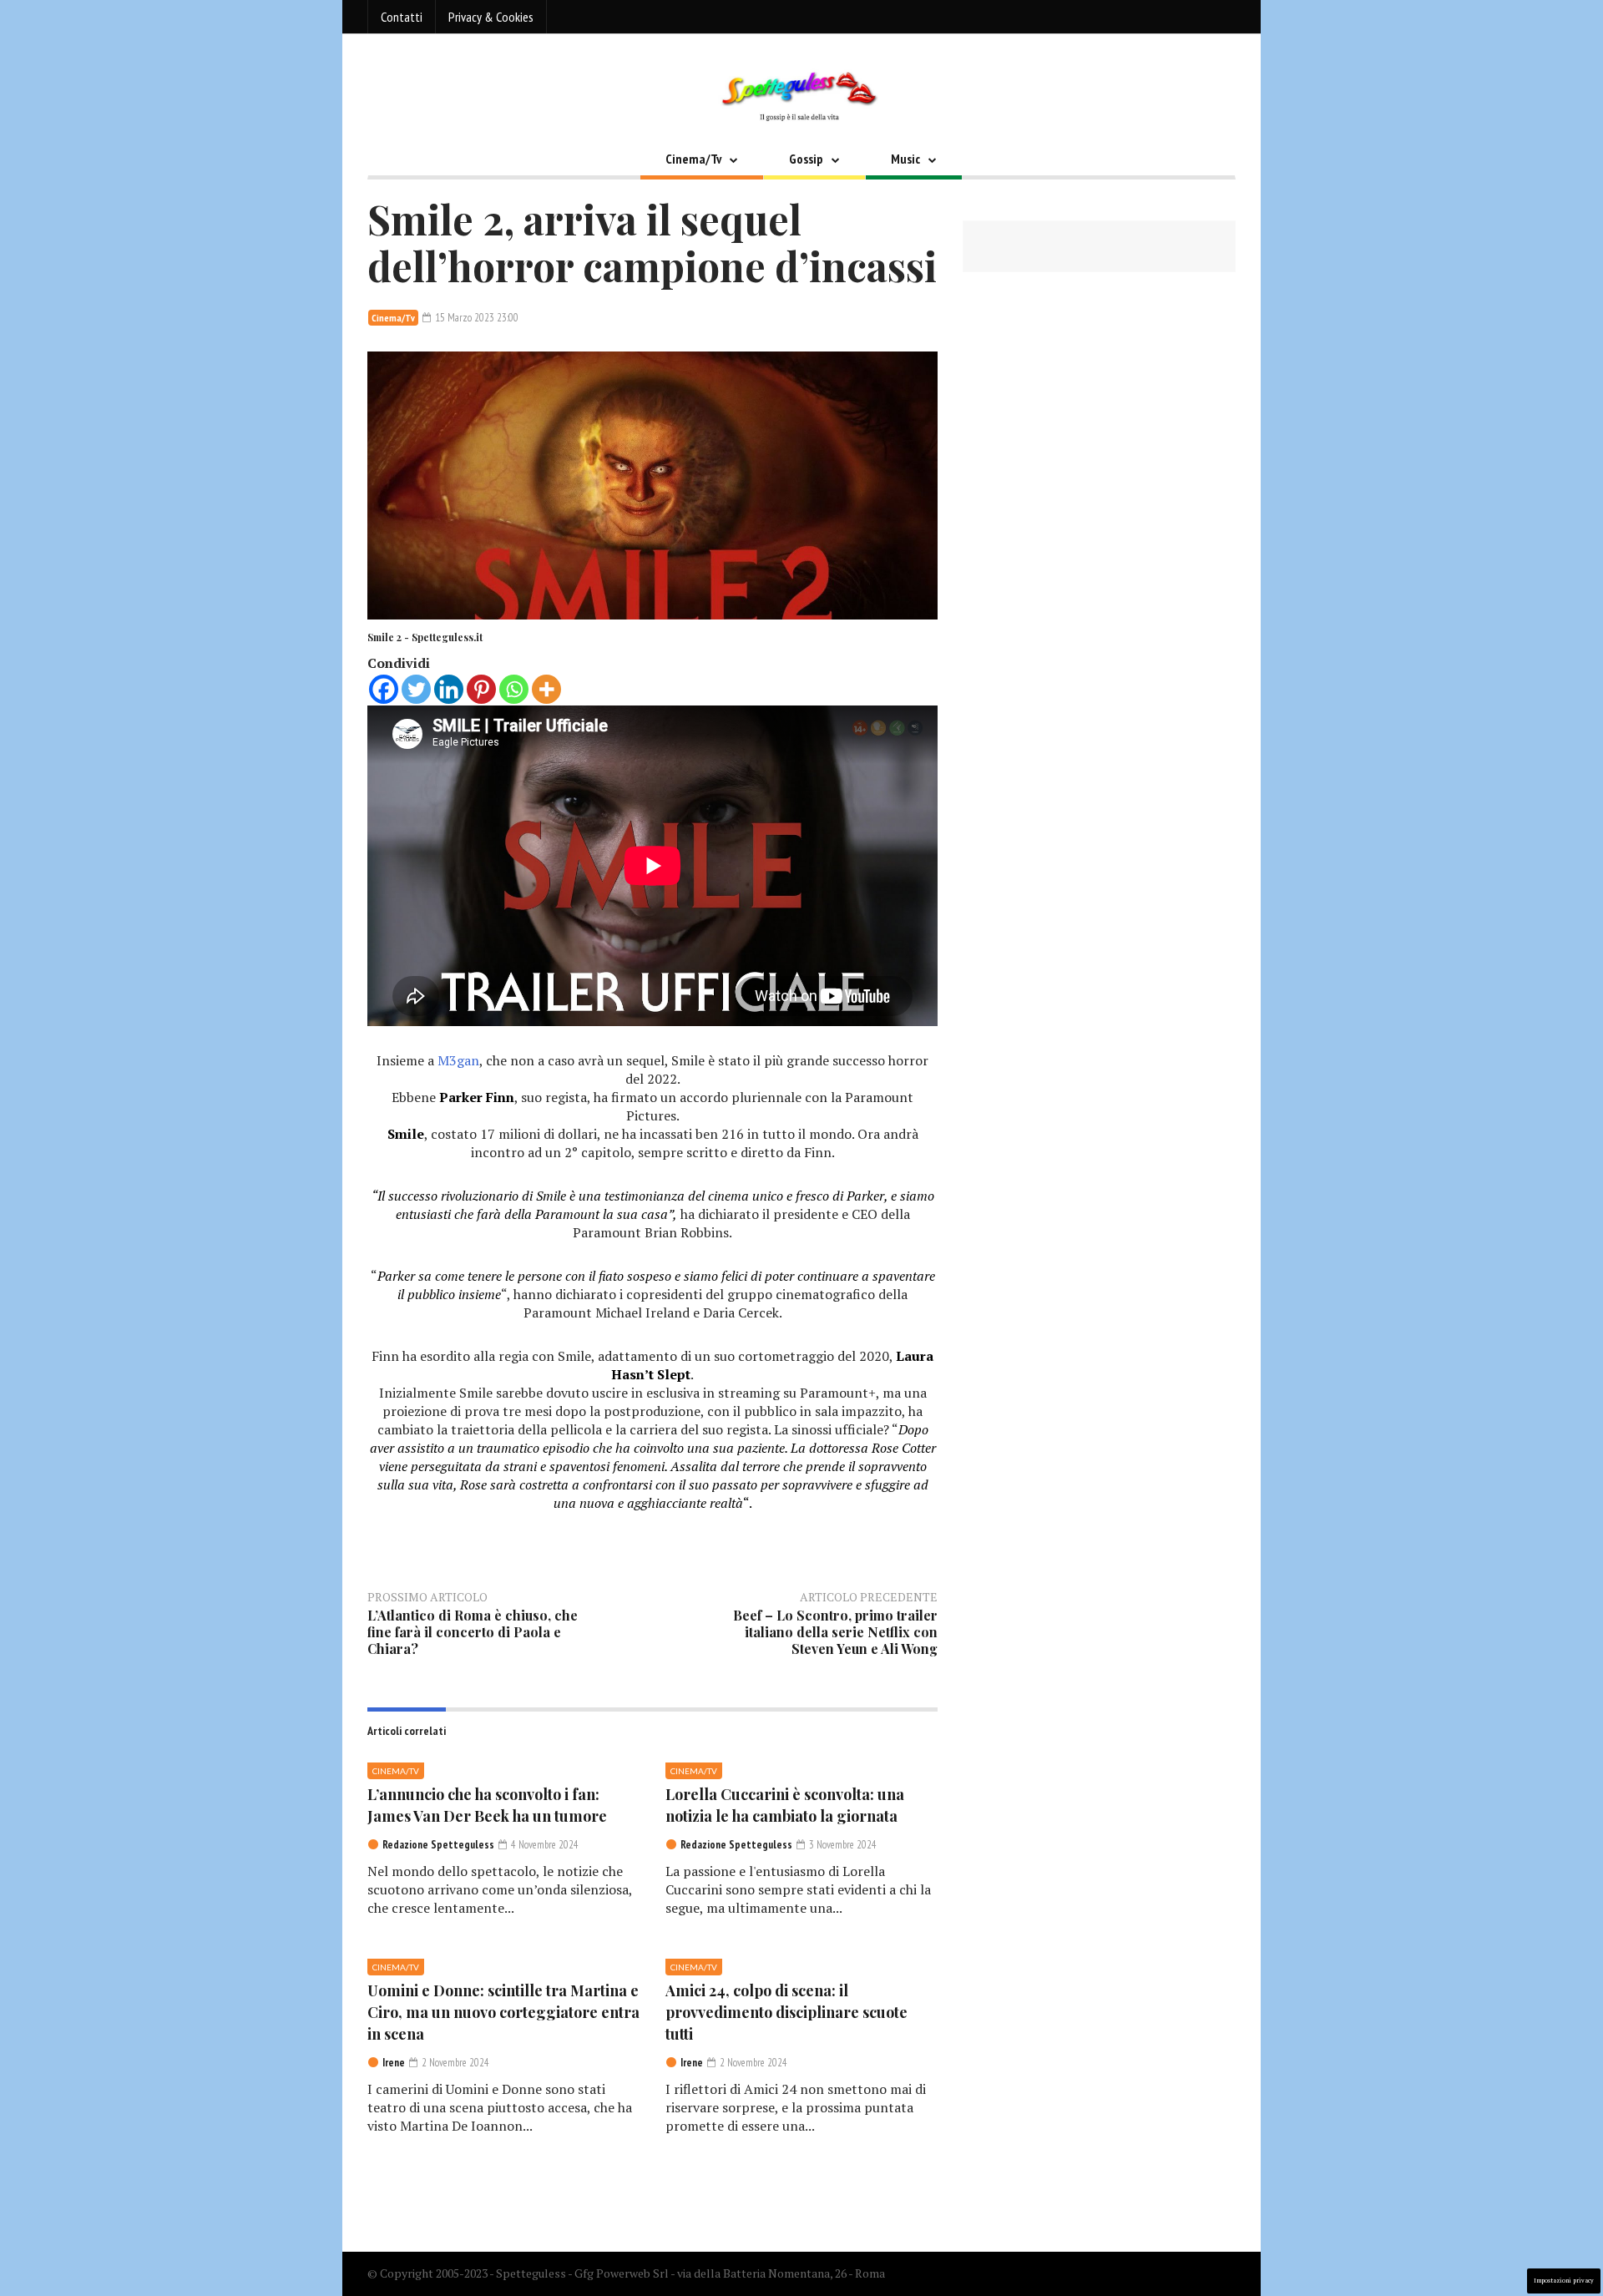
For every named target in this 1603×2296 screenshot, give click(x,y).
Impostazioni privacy (1564, 2281)
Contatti (402, 17)
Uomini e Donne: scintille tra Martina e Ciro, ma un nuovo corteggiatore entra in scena (503, 2012)
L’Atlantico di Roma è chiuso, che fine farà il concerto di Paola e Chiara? (473, 1632)
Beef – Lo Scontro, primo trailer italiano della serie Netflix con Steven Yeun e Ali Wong (835, 1632)
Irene (394, 2063)
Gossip (806, 159)
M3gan (458, 1060)
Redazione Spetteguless (438, 1845)
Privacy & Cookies (491, 17)
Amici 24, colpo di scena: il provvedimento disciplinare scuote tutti (786, 2012)
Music (905, 159)
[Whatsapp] (514, 689)
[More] (546, 689)
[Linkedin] (449, 689)
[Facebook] (384, 689)
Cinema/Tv (693, 159)
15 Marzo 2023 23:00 (475, 318)
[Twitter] (416, 689)
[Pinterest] (481, 689)
